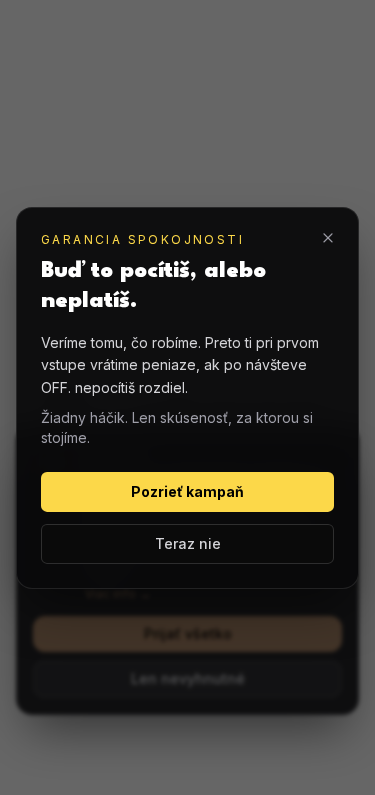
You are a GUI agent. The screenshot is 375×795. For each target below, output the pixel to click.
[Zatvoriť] (328, 237)
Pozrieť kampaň (187, 491)
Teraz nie (188, 543)
